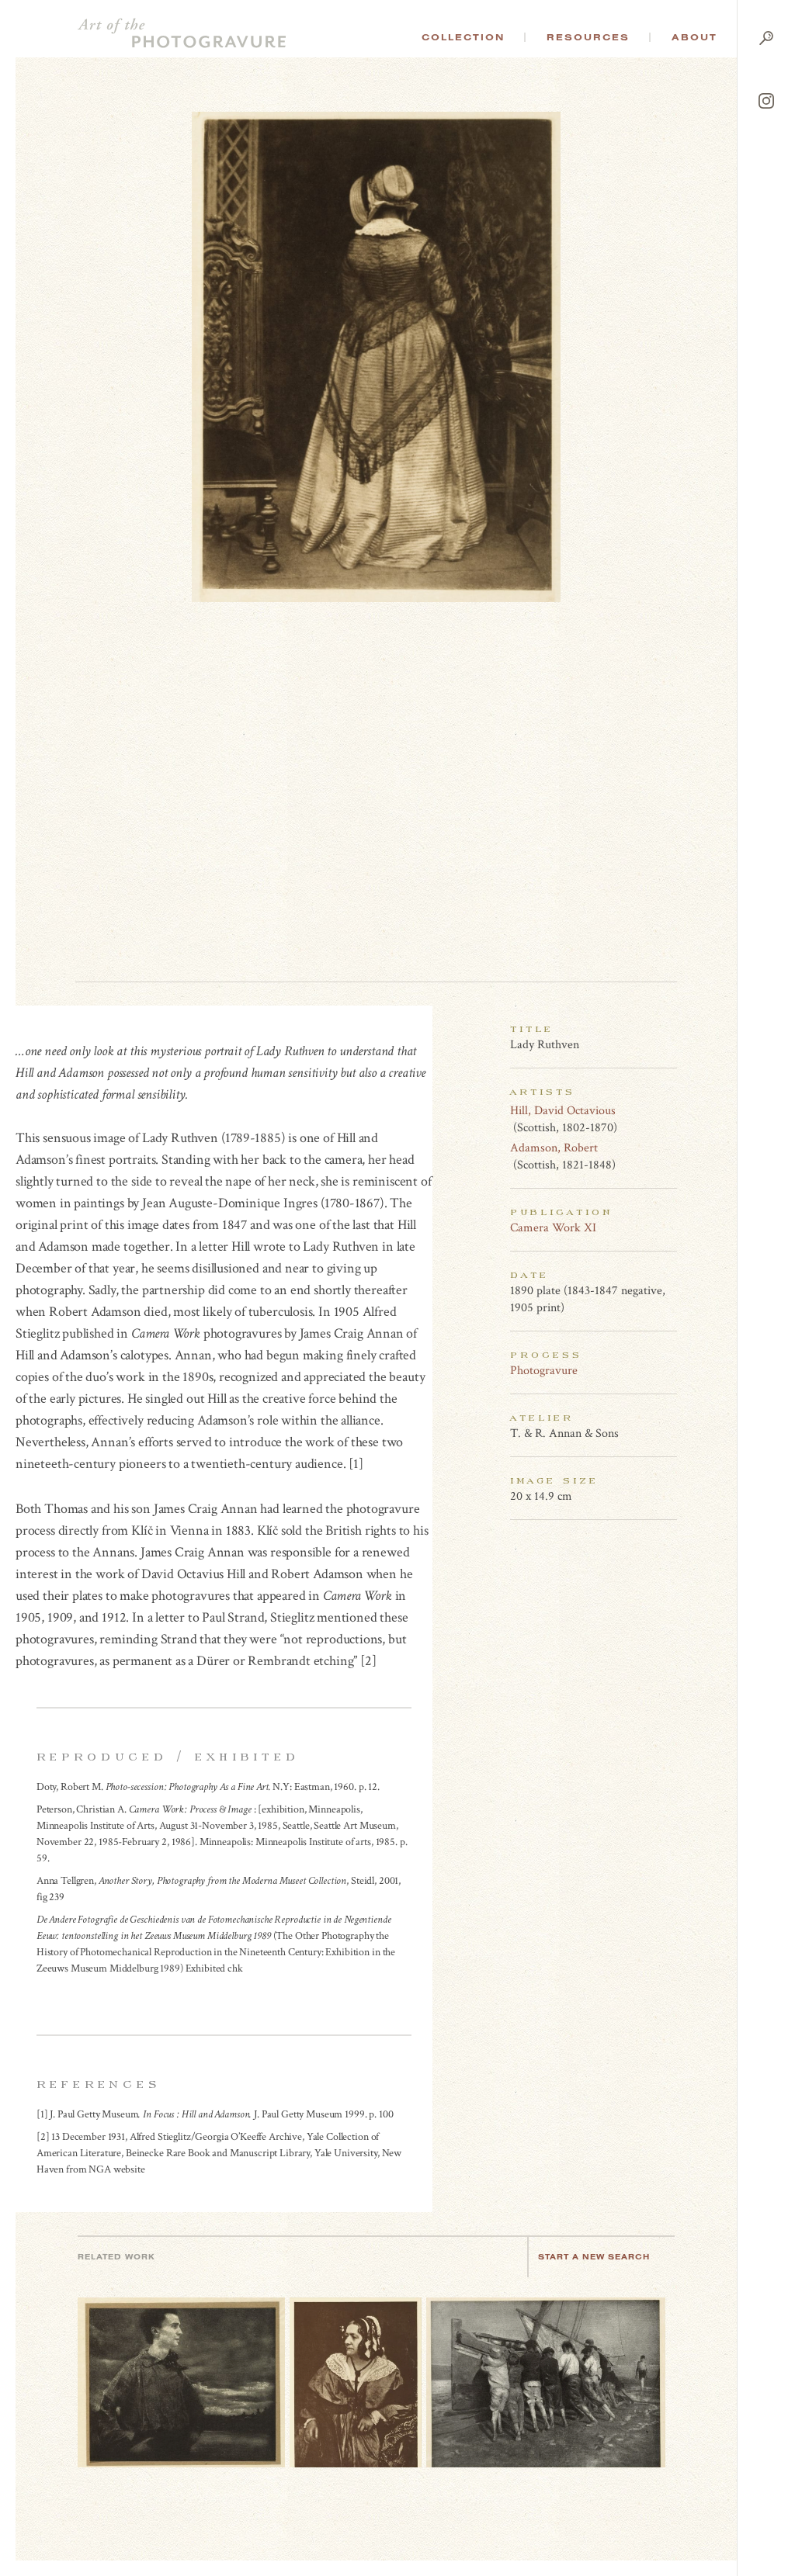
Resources (588, 37)
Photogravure (544, 1371)
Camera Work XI (553, 1228)
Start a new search (594, 2257)
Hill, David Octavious (563, 1111)
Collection (463, 37)
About (694, 37)
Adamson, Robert (554, 1148)
